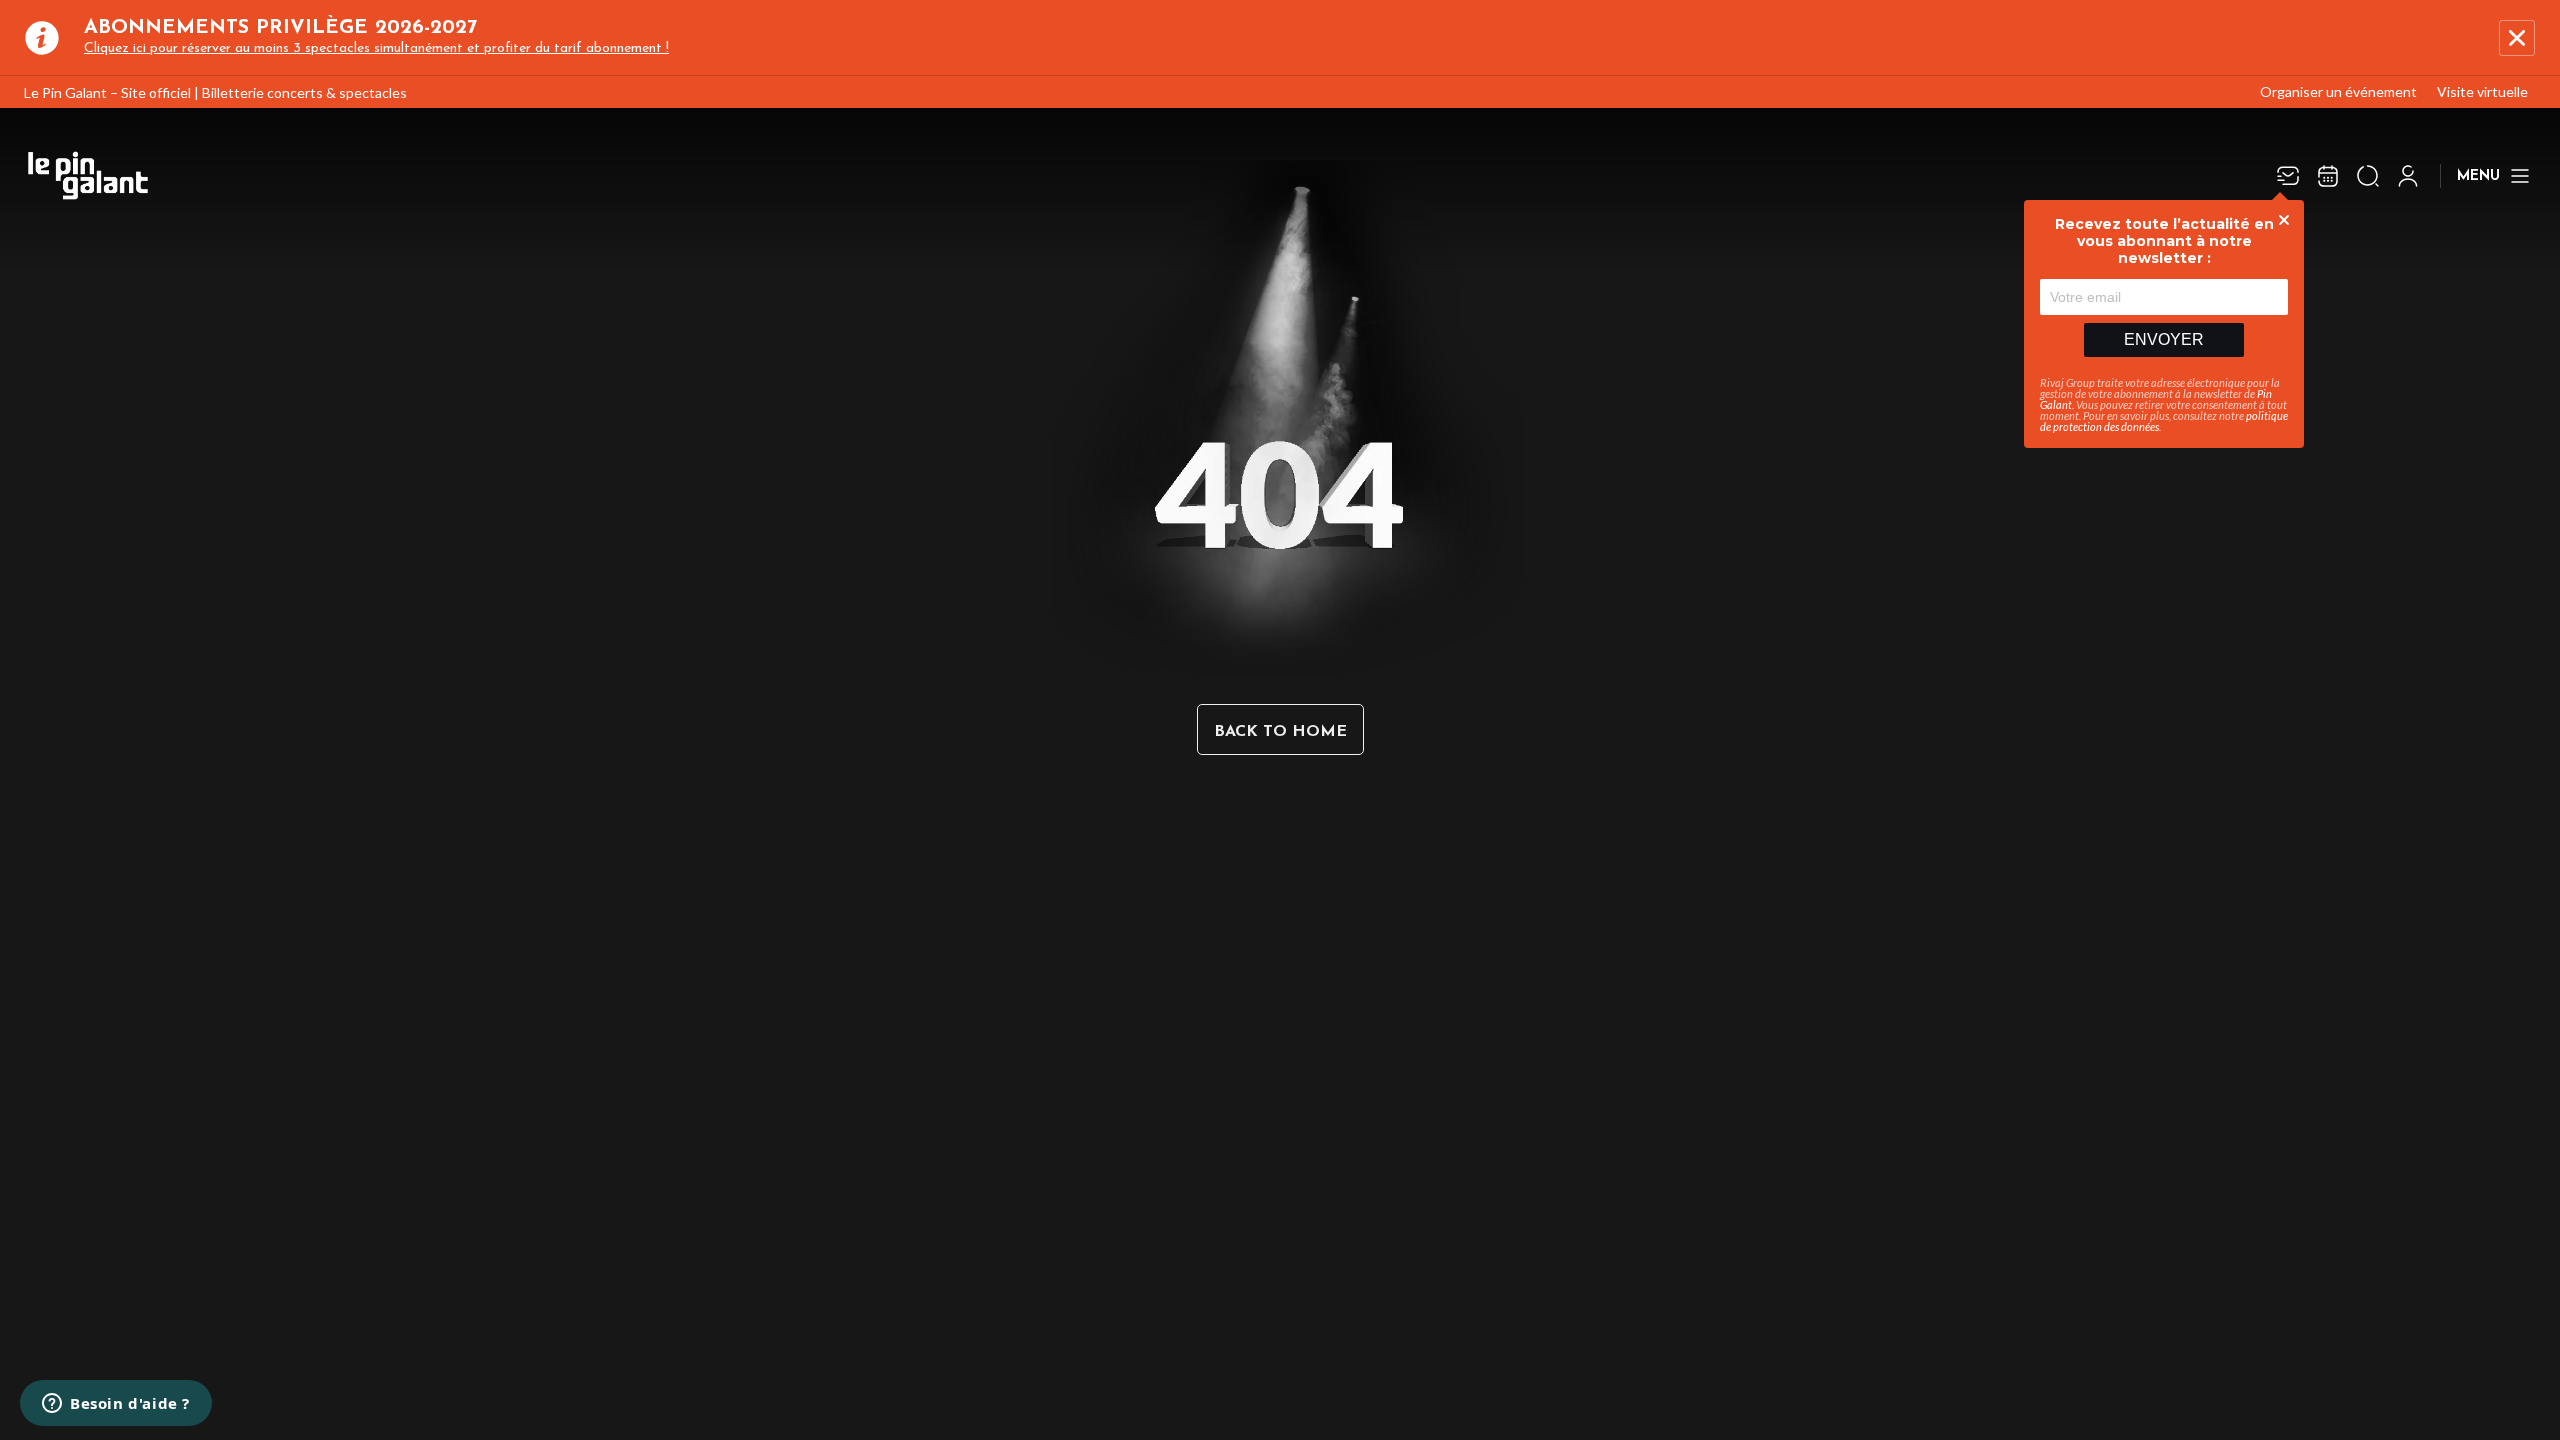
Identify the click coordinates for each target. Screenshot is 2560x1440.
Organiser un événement (2338, 91)
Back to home (1280, 732)
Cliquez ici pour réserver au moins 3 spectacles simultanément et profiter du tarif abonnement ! (376, 48)
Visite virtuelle (2482, 91)
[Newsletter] (2288, 176)
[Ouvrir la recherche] (2368, 176)
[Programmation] (2328, 176)
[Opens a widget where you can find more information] (116, 1405)
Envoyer (2164, 339)
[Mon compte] (2408, 176)
